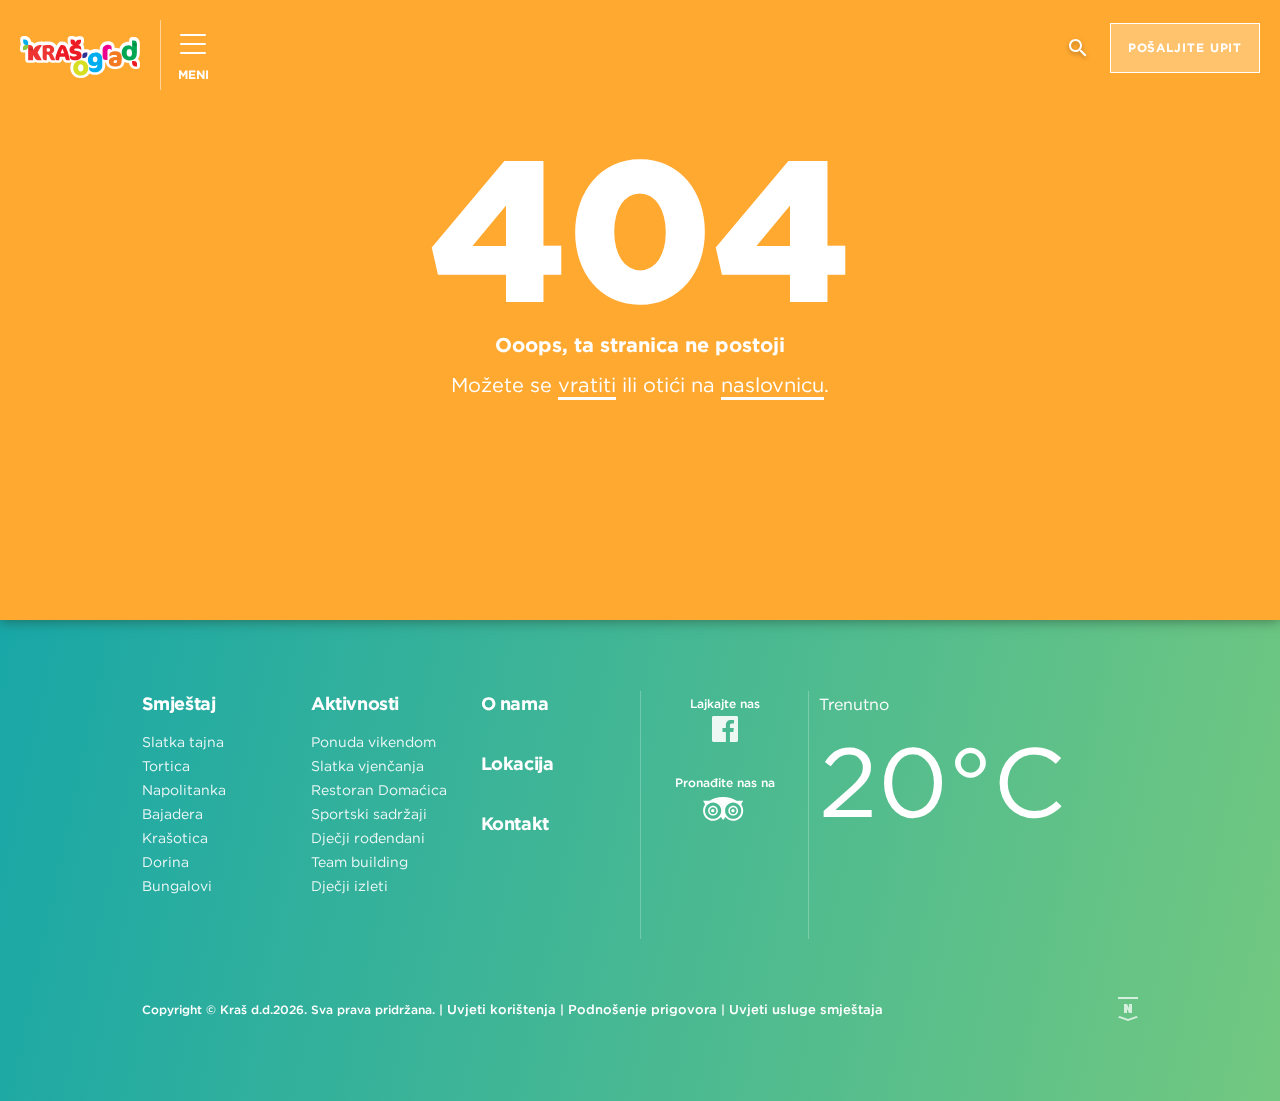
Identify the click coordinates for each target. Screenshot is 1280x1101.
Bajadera (172, 814)
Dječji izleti (349, 886)
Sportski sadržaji (369, 814)
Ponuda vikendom (373, 742)
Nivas (1128, 1009)
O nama (515, 703)
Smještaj (179, 703)
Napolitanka (184, 790)
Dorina (165, 862)
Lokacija (517, 763)
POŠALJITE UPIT (1185, 47)
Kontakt (515, 823)
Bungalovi (177, 886)
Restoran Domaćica (379, 790)
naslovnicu (772, 384)
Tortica (166, 766)
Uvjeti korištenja (501, 1009)
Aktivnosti (355, 703)
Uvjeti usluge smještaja (806, 1009)
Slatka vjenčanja (367, 766)
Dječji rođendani (368, 838)
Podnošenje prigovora (642, 1009)
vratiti (587, 384)
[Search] (1077, 55)
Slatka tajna (183, 742)
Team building (359, 862)
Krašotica (175, 838)
